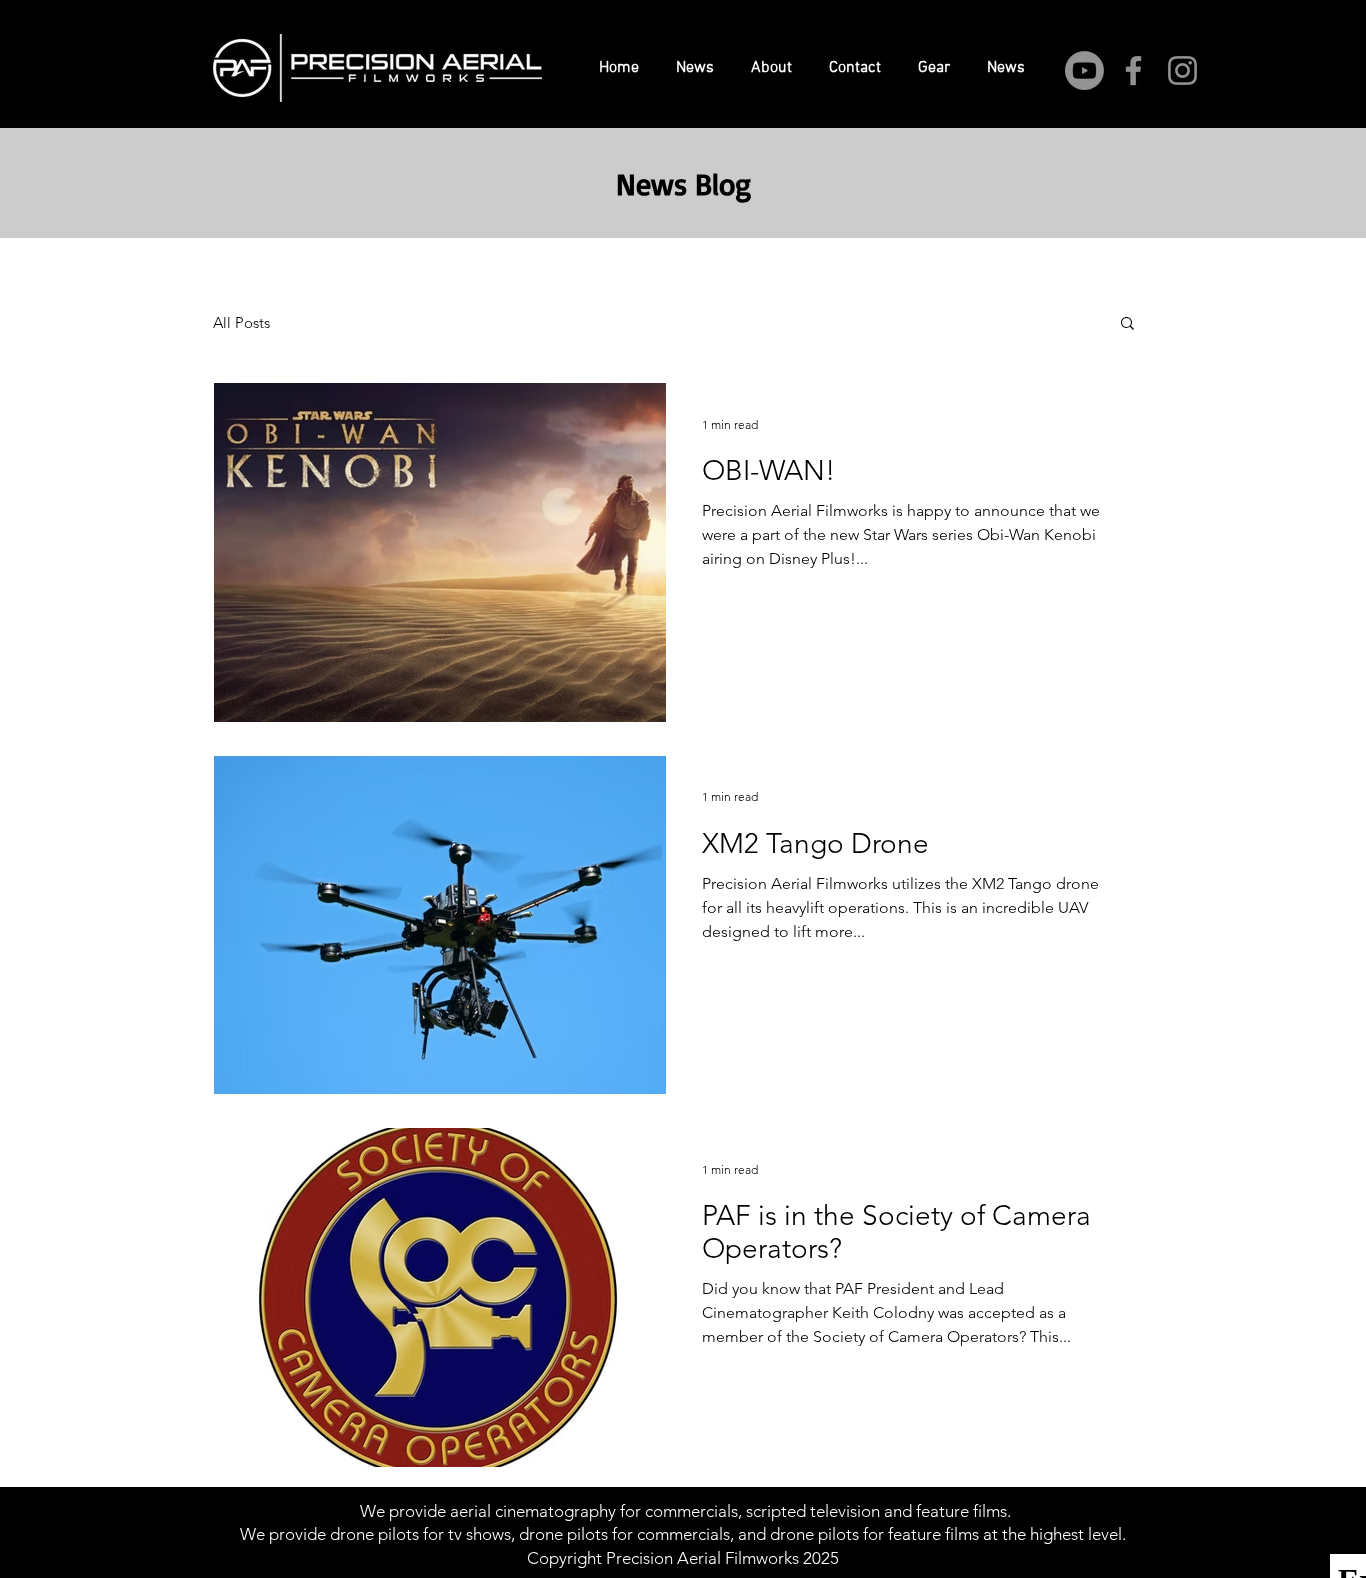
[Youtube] (1084, 70)
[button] (1127, 324)
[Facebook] (1133, 70)
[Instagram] (1182, 70)
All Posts (241, 322)
